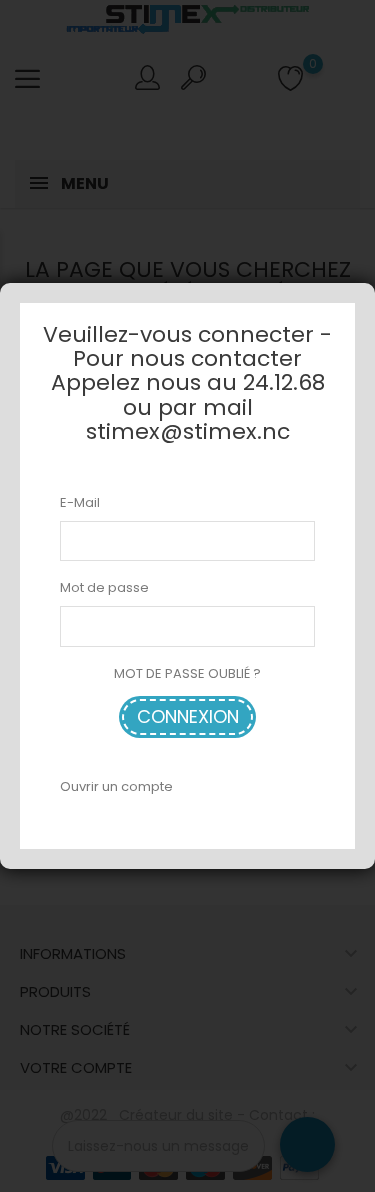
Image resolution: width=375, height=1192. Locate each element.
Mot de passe (104, 587)
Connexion (188, 716)
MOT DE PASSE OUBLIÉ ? (187, 673)
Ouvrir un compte (116, 786)
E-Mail (80, 502)
